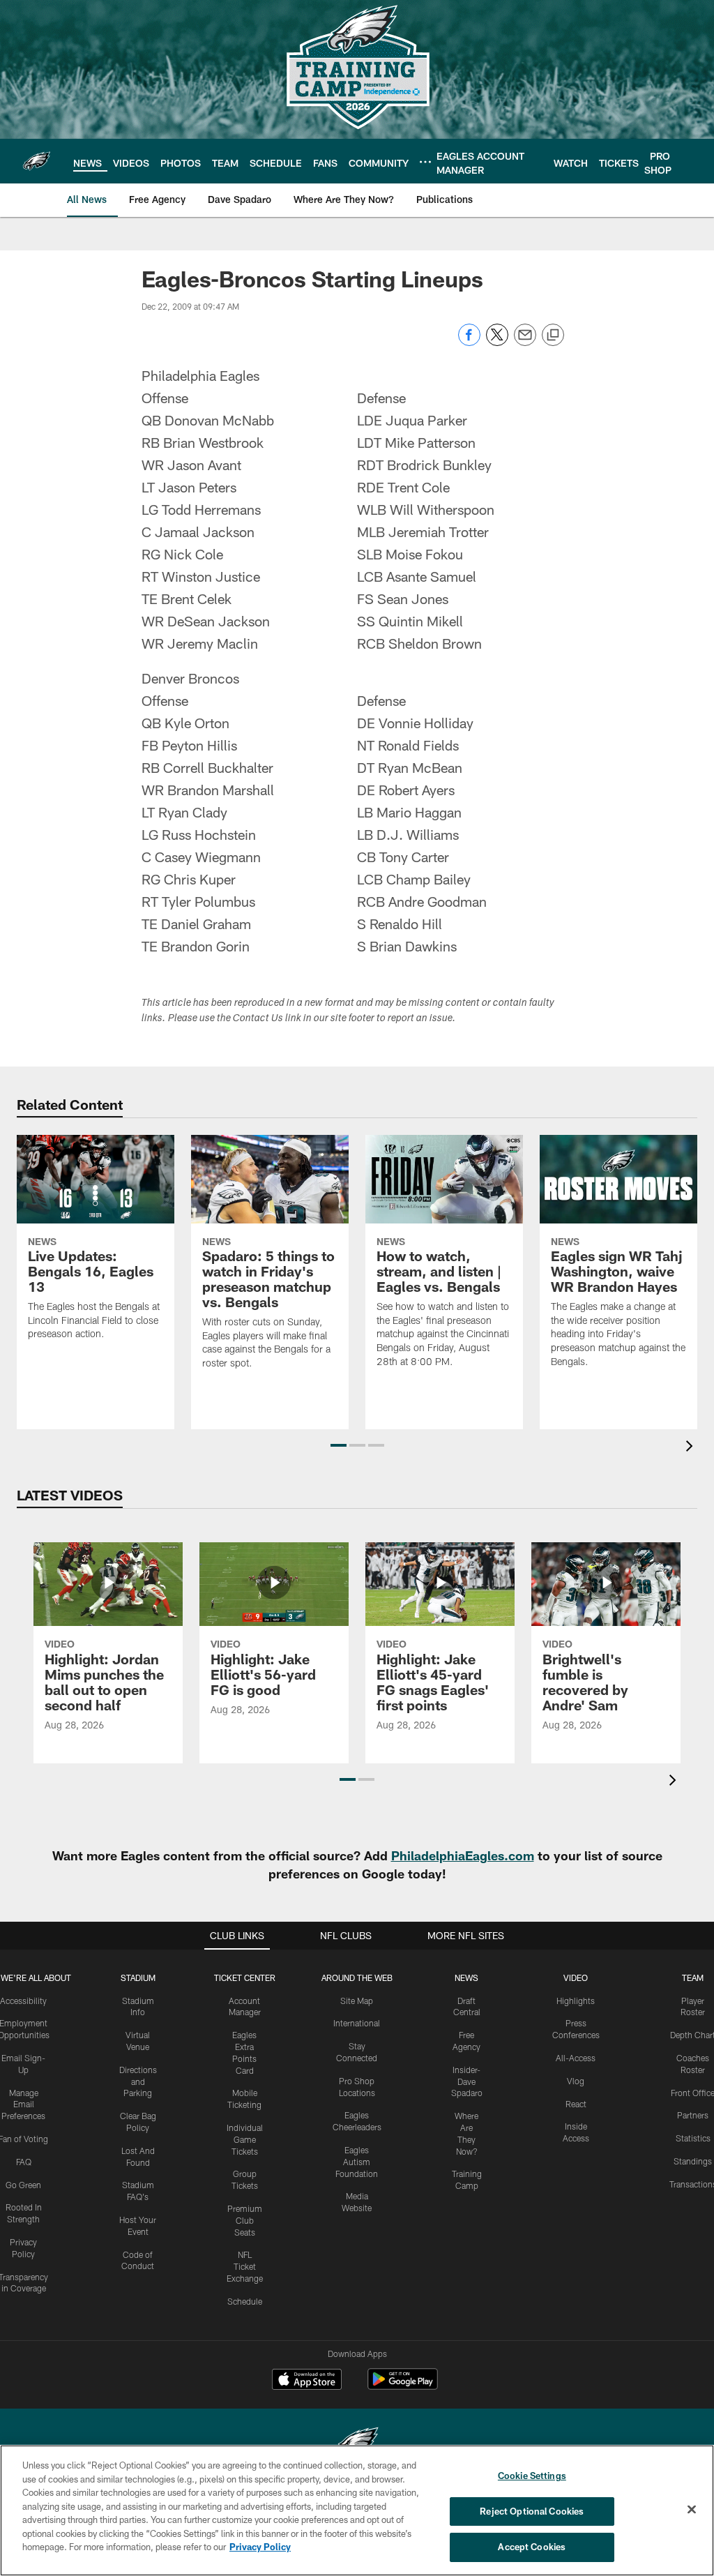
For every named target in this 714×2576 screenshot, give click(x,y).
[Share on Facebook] (469, 342)
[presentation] (692, 1448)
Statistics (693, 2138)
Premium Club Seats (245, 2220)
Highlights (576, 2001)
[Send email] (525, 342)
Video (576, 1978)
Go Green (23, 2185)
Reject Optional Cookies (532, 2511)
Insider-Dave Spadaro (467, 2081)
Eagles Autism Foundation (357, 2162)
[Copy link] (553, 336)
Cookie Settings (532, 2476)
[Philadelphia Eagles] (357, 2444)
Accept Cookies (532, 2547)
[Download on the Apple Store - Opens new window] (307, 2381)
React (576, 2104)
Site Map (357, 2001)
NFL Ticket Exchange (245, 2266)
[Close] (692, 2510)
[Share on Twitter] (497, 342)
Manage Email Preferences (23, 2104)
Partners (693, 2115)
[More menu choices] (425, 162)
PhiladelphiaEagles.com (463, 1855)
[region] (357, 2510)
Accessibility (23, 2001)
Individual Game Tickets (245, 2139)
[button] (339, 1445)
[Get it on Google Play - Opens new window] (403, 2386)
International (357, 2023)
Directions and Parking (138, 2081)
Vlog (576, 2081)
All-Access (576, 2058)
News (466, 1978)
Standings (693, 2161)
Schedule (245, 2301)
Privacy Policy (260, 2547)
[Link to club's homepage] (37, 161)
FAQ (24, 2162)
